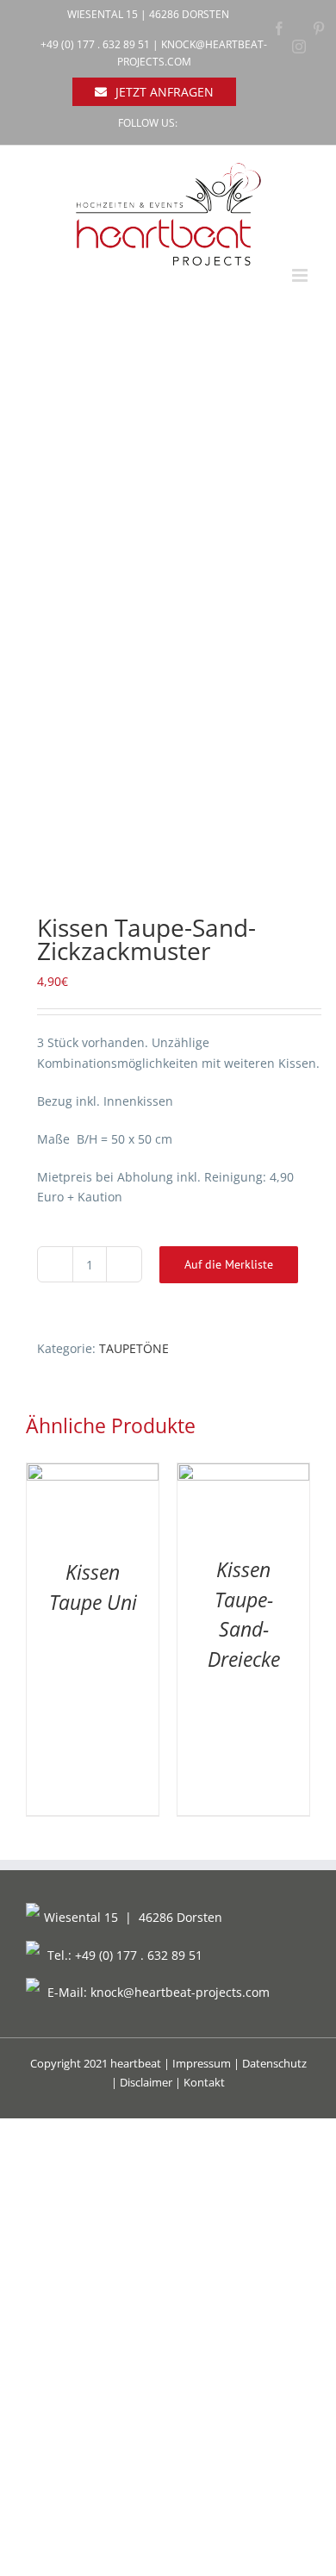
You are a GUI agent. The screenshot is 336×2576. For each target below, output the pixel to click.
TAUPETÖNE (134, 1348)
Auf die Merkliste (229, 1264)
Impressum (202, 2063)
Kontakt (204, 2082)
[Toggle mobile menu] (301, 275)
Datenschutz (274, 2063)
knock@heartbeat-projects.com (180, 1992)
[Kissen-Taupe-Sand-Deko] (168, 611)
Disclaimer (146, 2082)
